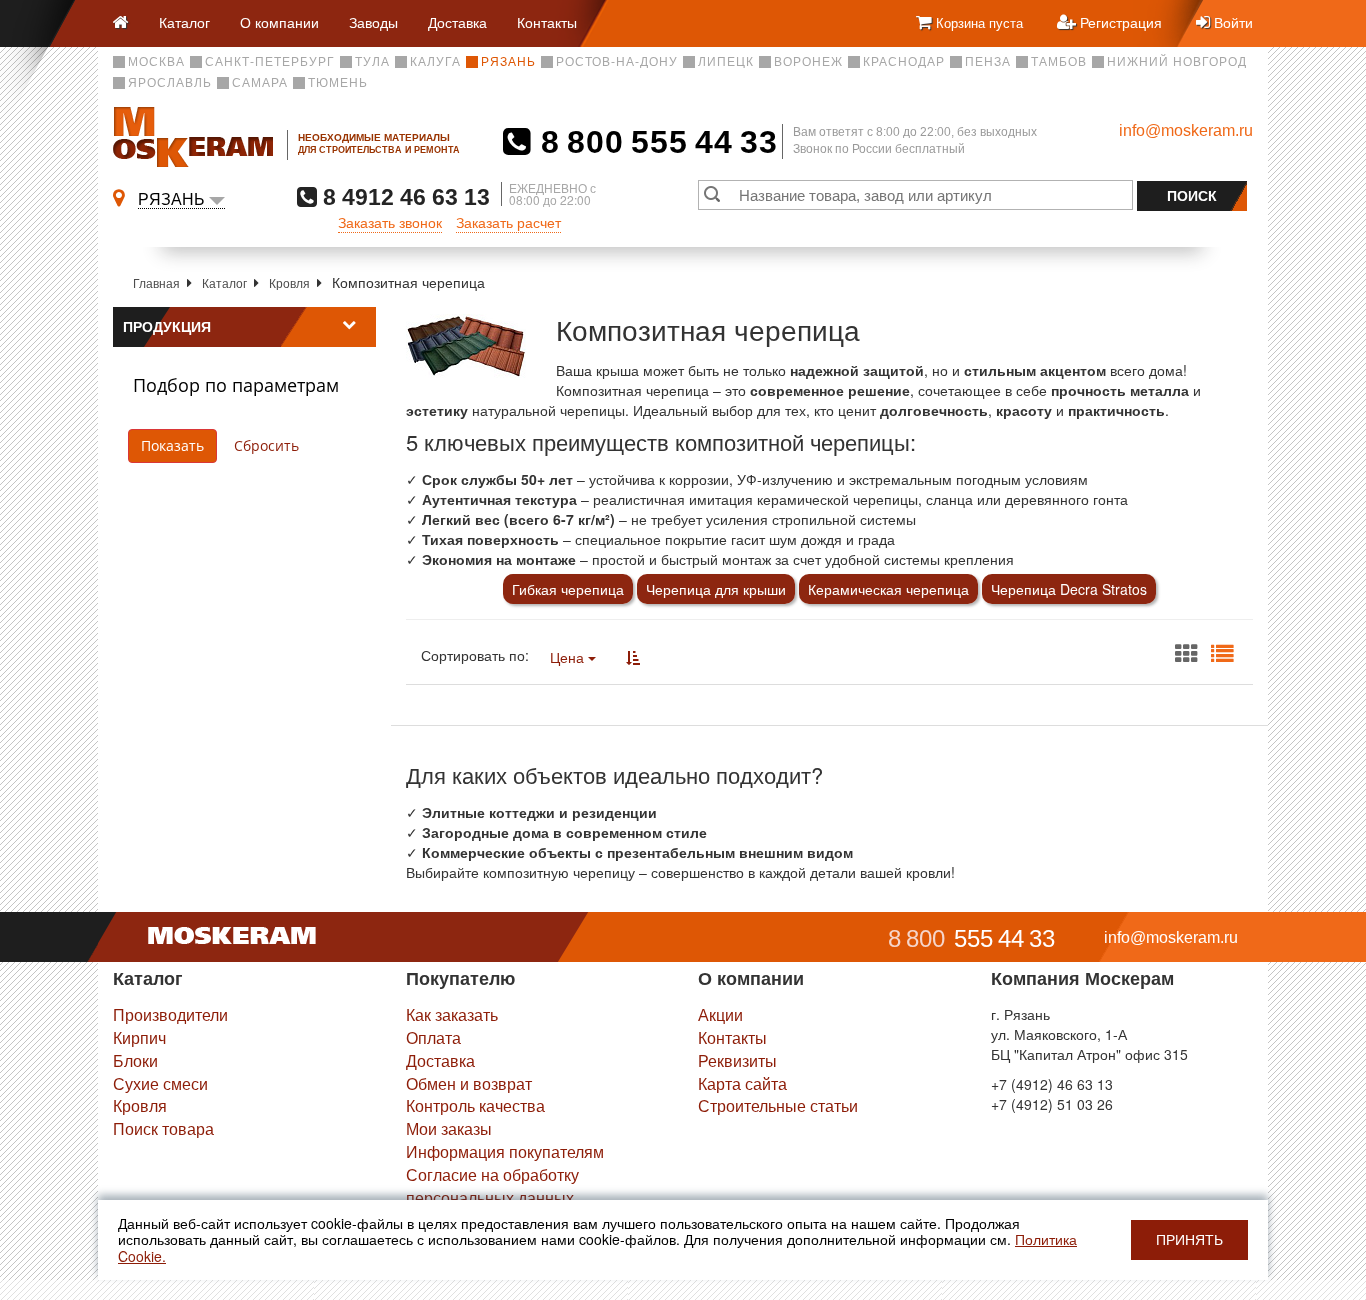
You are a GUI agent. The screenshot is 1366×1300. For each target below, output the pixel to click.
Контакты (547, 22)
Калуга (435, 62)
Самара (260, 83)
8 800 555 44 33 (654, 142)
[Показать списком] (1222, 654)
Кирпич (139, 1037)
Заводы (373, 22)
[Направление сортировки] (633, 657)
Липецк (726, 62)
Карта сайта (742, 1083)
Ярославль (170, 83)
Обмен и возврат (469, 1083)
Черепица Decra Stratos (1069, 589)
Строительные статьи (778, 1105)
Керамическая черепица (888, 589)
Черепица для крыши (716, 589)
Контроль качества (475, 1105)
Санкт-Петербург (270, 62)
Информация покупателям (505, 1151)
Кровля (289, 282)
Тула (372, 62)
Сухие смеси (160, 1083)
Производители (170, 1014)
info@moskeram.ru (1186, 130)
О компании (279, 22)
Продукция (167, 327)
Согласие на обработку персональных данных (492, 1186)
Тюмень (338, 83)
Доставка (457, 22)
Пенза (988, 62)
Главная (156, 282)
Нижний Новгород (1177, 62)
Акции (720, 1014)
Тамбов (1059, 62)
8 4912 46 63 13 (403, 196)
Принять (1189, 1240)
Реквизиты (737, 1060)
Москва (156, 62)
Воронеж (808, 62)
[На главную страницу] (128, 23)
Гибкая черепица (568, 589)
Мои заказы (449, 1128)
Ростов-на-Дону (617, 62)
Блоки (135, 1060)
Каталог (184, 22)
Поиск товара (163, 1128)
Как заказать (452, 1014)
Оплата (433, 1037)
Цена (569, 657)
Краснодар (904, 62)
